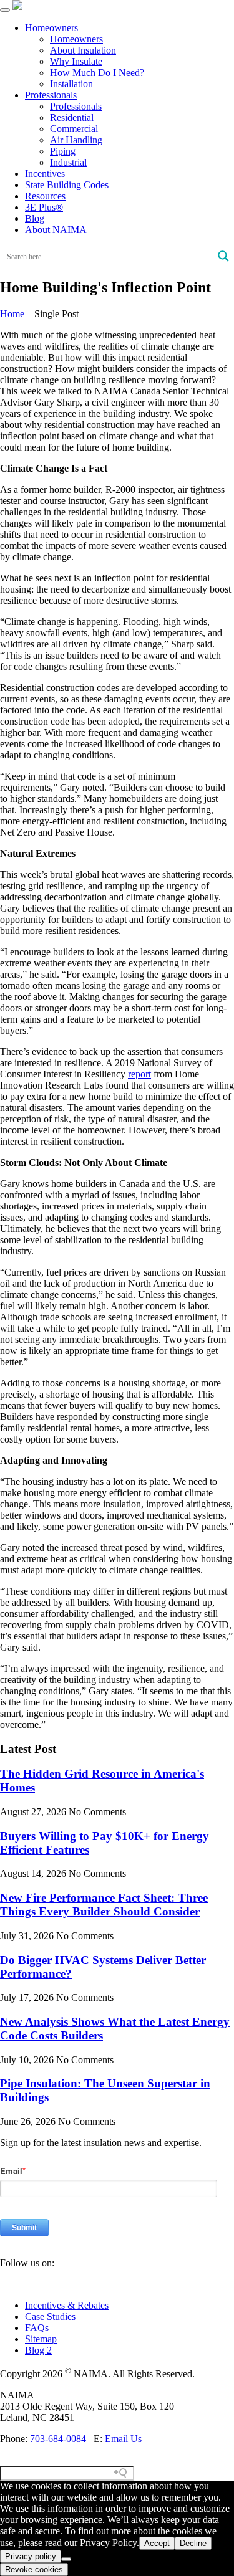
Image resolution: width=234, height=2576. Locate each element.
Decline (193, 2543)
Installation (71, 84)
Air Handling (76, 140)
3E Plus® (44, 207)
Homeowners (51, 28)
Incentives (45, 174)
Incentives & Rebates (67, 2305)
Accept (157, 2543)
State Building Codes (67, 185)
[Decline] (66, 2559)
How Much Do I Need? (97, 73)
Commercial (74, 129)
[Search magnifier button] (223, 256)
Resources (45, 196)
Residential (72, 117)
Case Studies (50, 2316)
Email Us (123, 2439)
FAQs (37, 2328)
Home (12, 314)
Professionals (51, 95)
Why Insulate (76, 61)
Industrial (68, 162)
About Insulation (83, 50)
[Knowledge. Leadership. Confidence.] (17, 7)
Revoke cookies (34, 2569)
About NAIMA (56, 230)
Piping (63, 151)
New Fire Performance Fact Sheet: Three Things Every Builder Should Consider (104, 1905)
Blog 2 (38, 2350)
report (139, 1074)
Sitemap (41, 2339)
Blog (35, 218)
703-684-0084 (57, 2439)
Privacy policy (31, 2556)
